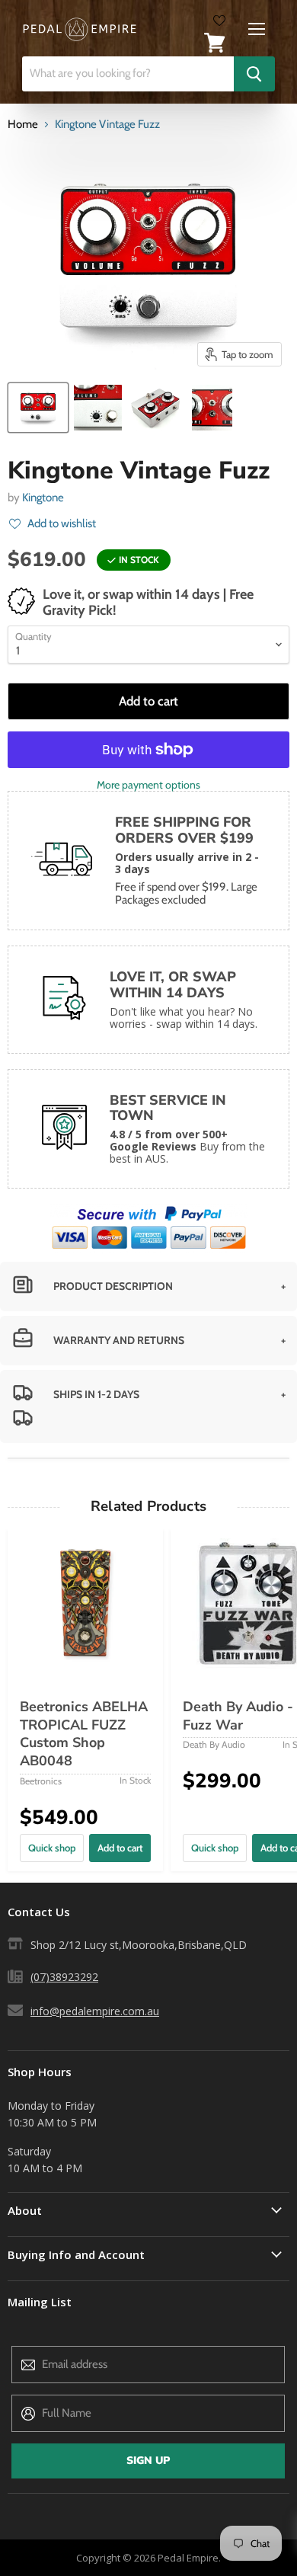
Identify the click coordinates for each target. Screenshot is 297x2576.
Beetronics (41, 1781)
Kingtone (43, 498)
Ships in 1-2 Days (96, 1394)
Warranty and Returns (119, 1340)
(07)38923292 (64, 1977)
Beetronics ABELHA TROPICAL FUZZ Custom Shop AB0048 (84, 1734)
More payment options (148, 785)
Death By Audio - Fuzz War (238, 1716)
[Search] (254, 74)
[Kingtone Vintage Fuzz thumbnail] (38, 408)
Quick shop (52, 1848)
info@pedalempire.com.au (95, 2011)
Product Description (113, 1286)
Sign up (148, 2461)
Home (23, 125)
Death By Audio (214, 1744)
